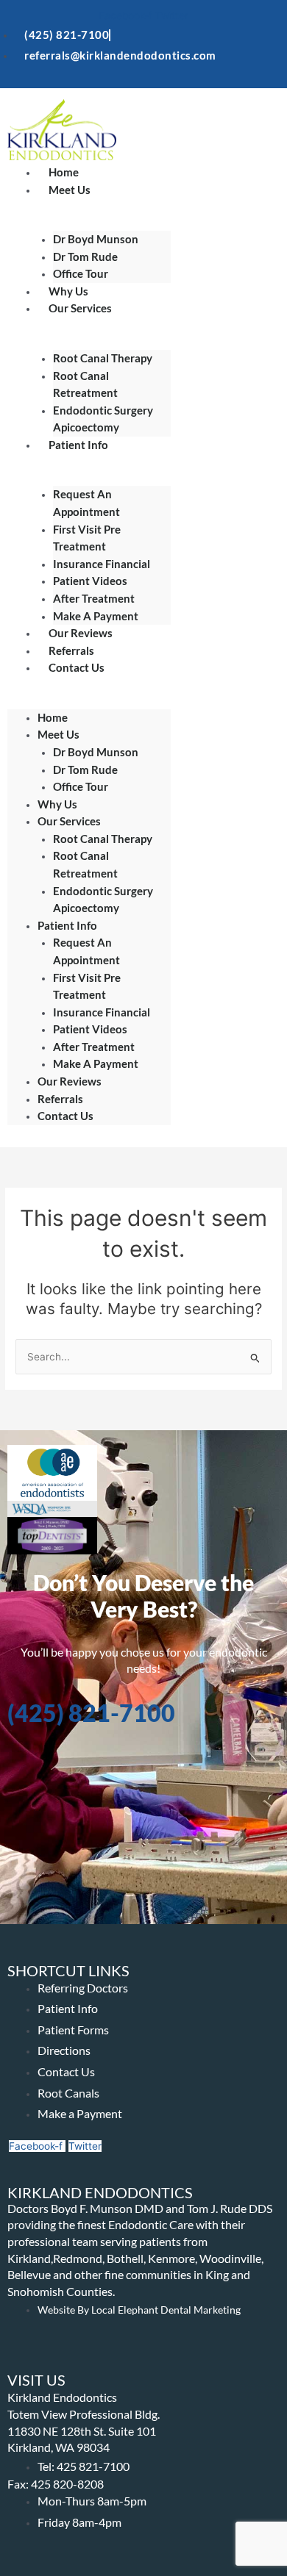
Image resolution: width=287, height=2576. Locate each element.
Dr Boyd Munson (96, 239)
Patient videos (90, 581)
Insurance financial (102, 564)
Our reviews (70, 1081)
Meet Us (70, 190)
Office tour (81, 786)
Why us (57, 804)
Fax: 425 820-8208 (56, 2484)
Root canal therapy (103, 358)
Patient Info (78, 445)
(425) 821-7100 (91, 1713)
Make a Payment (96, 1063)
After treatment (94, 1047)
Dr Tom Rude (85, 769)
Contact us (77, 667)
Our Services (80, 308)
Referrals (60, 1099)
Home (53, 717)
